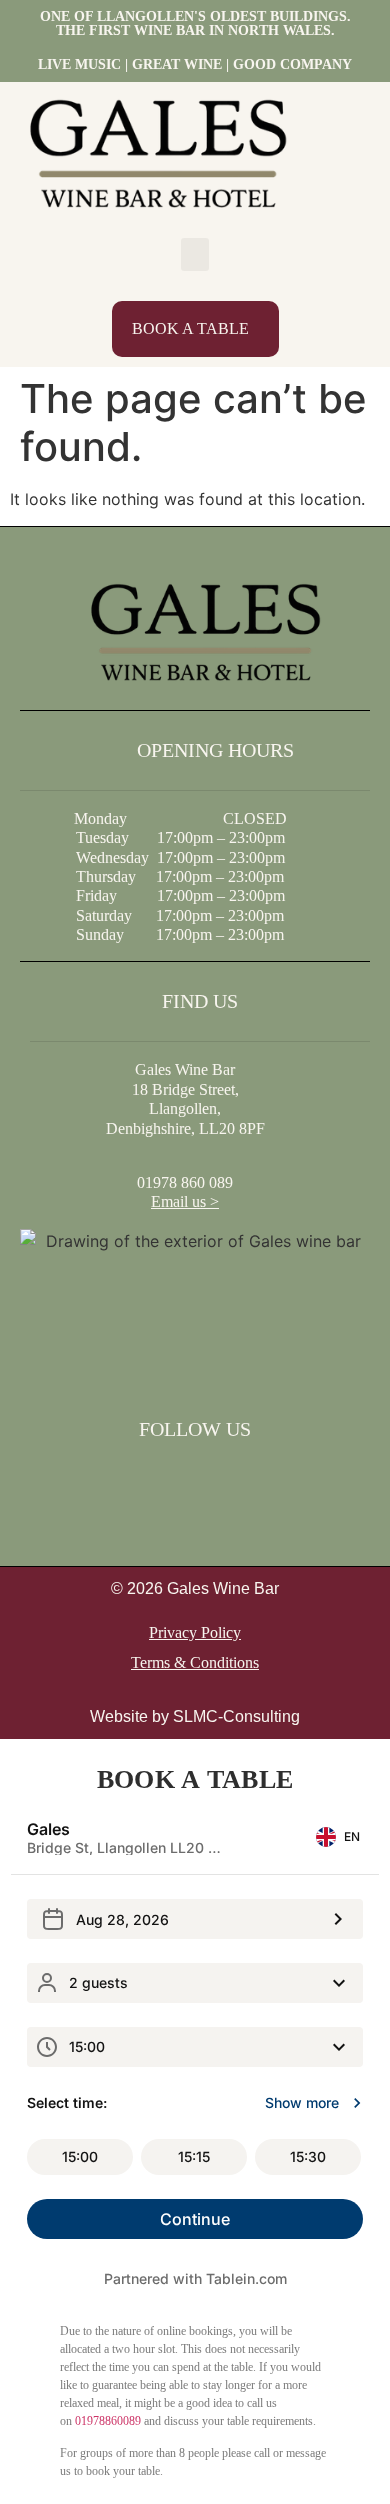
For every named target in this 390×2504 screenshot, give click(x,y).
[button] (195, 254)
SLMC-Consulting (236, 1716)
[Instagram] (221, 1475)
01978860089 (108, 2421)
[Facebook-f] (169, 1475)
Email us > (185, 1201)
